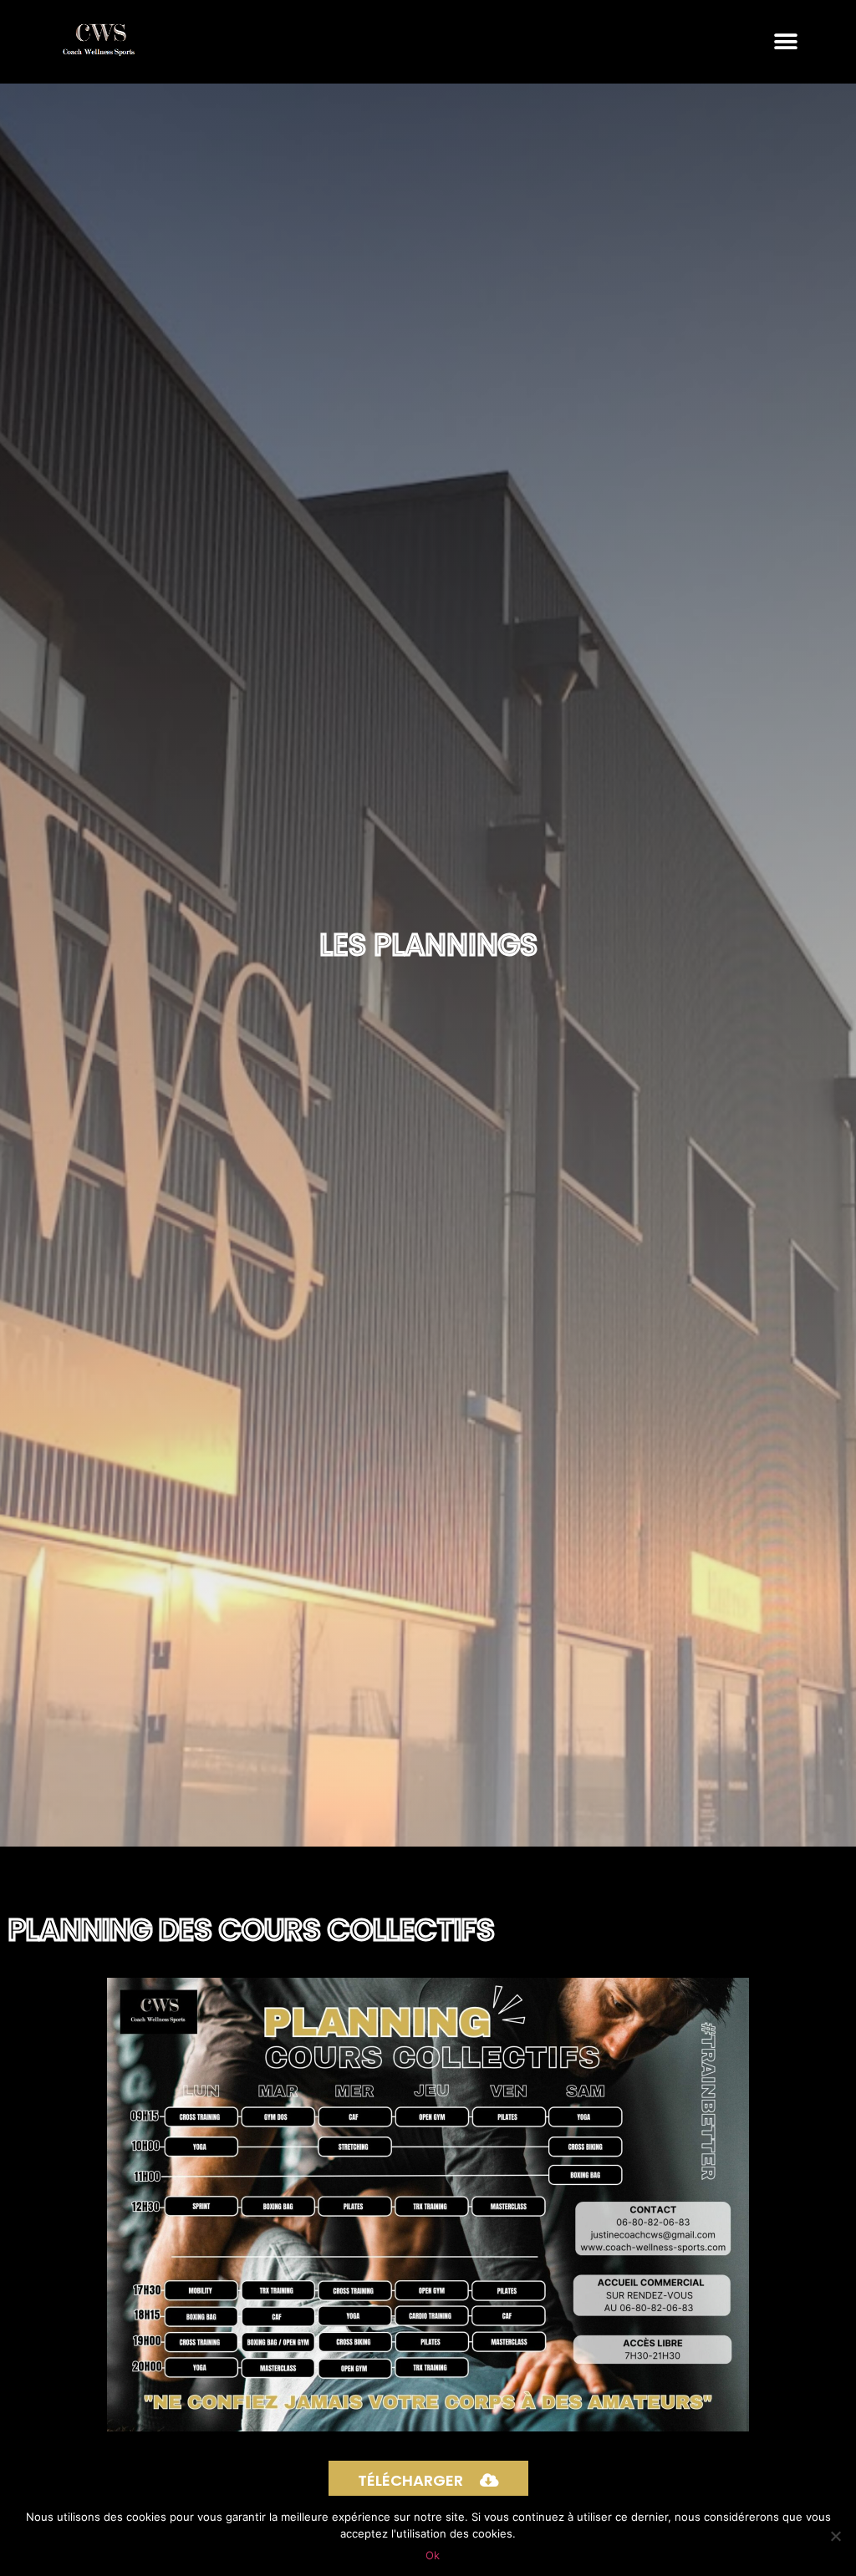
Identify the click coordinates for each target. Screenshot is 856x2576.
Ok (433, 2555)
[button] (786, 41)
